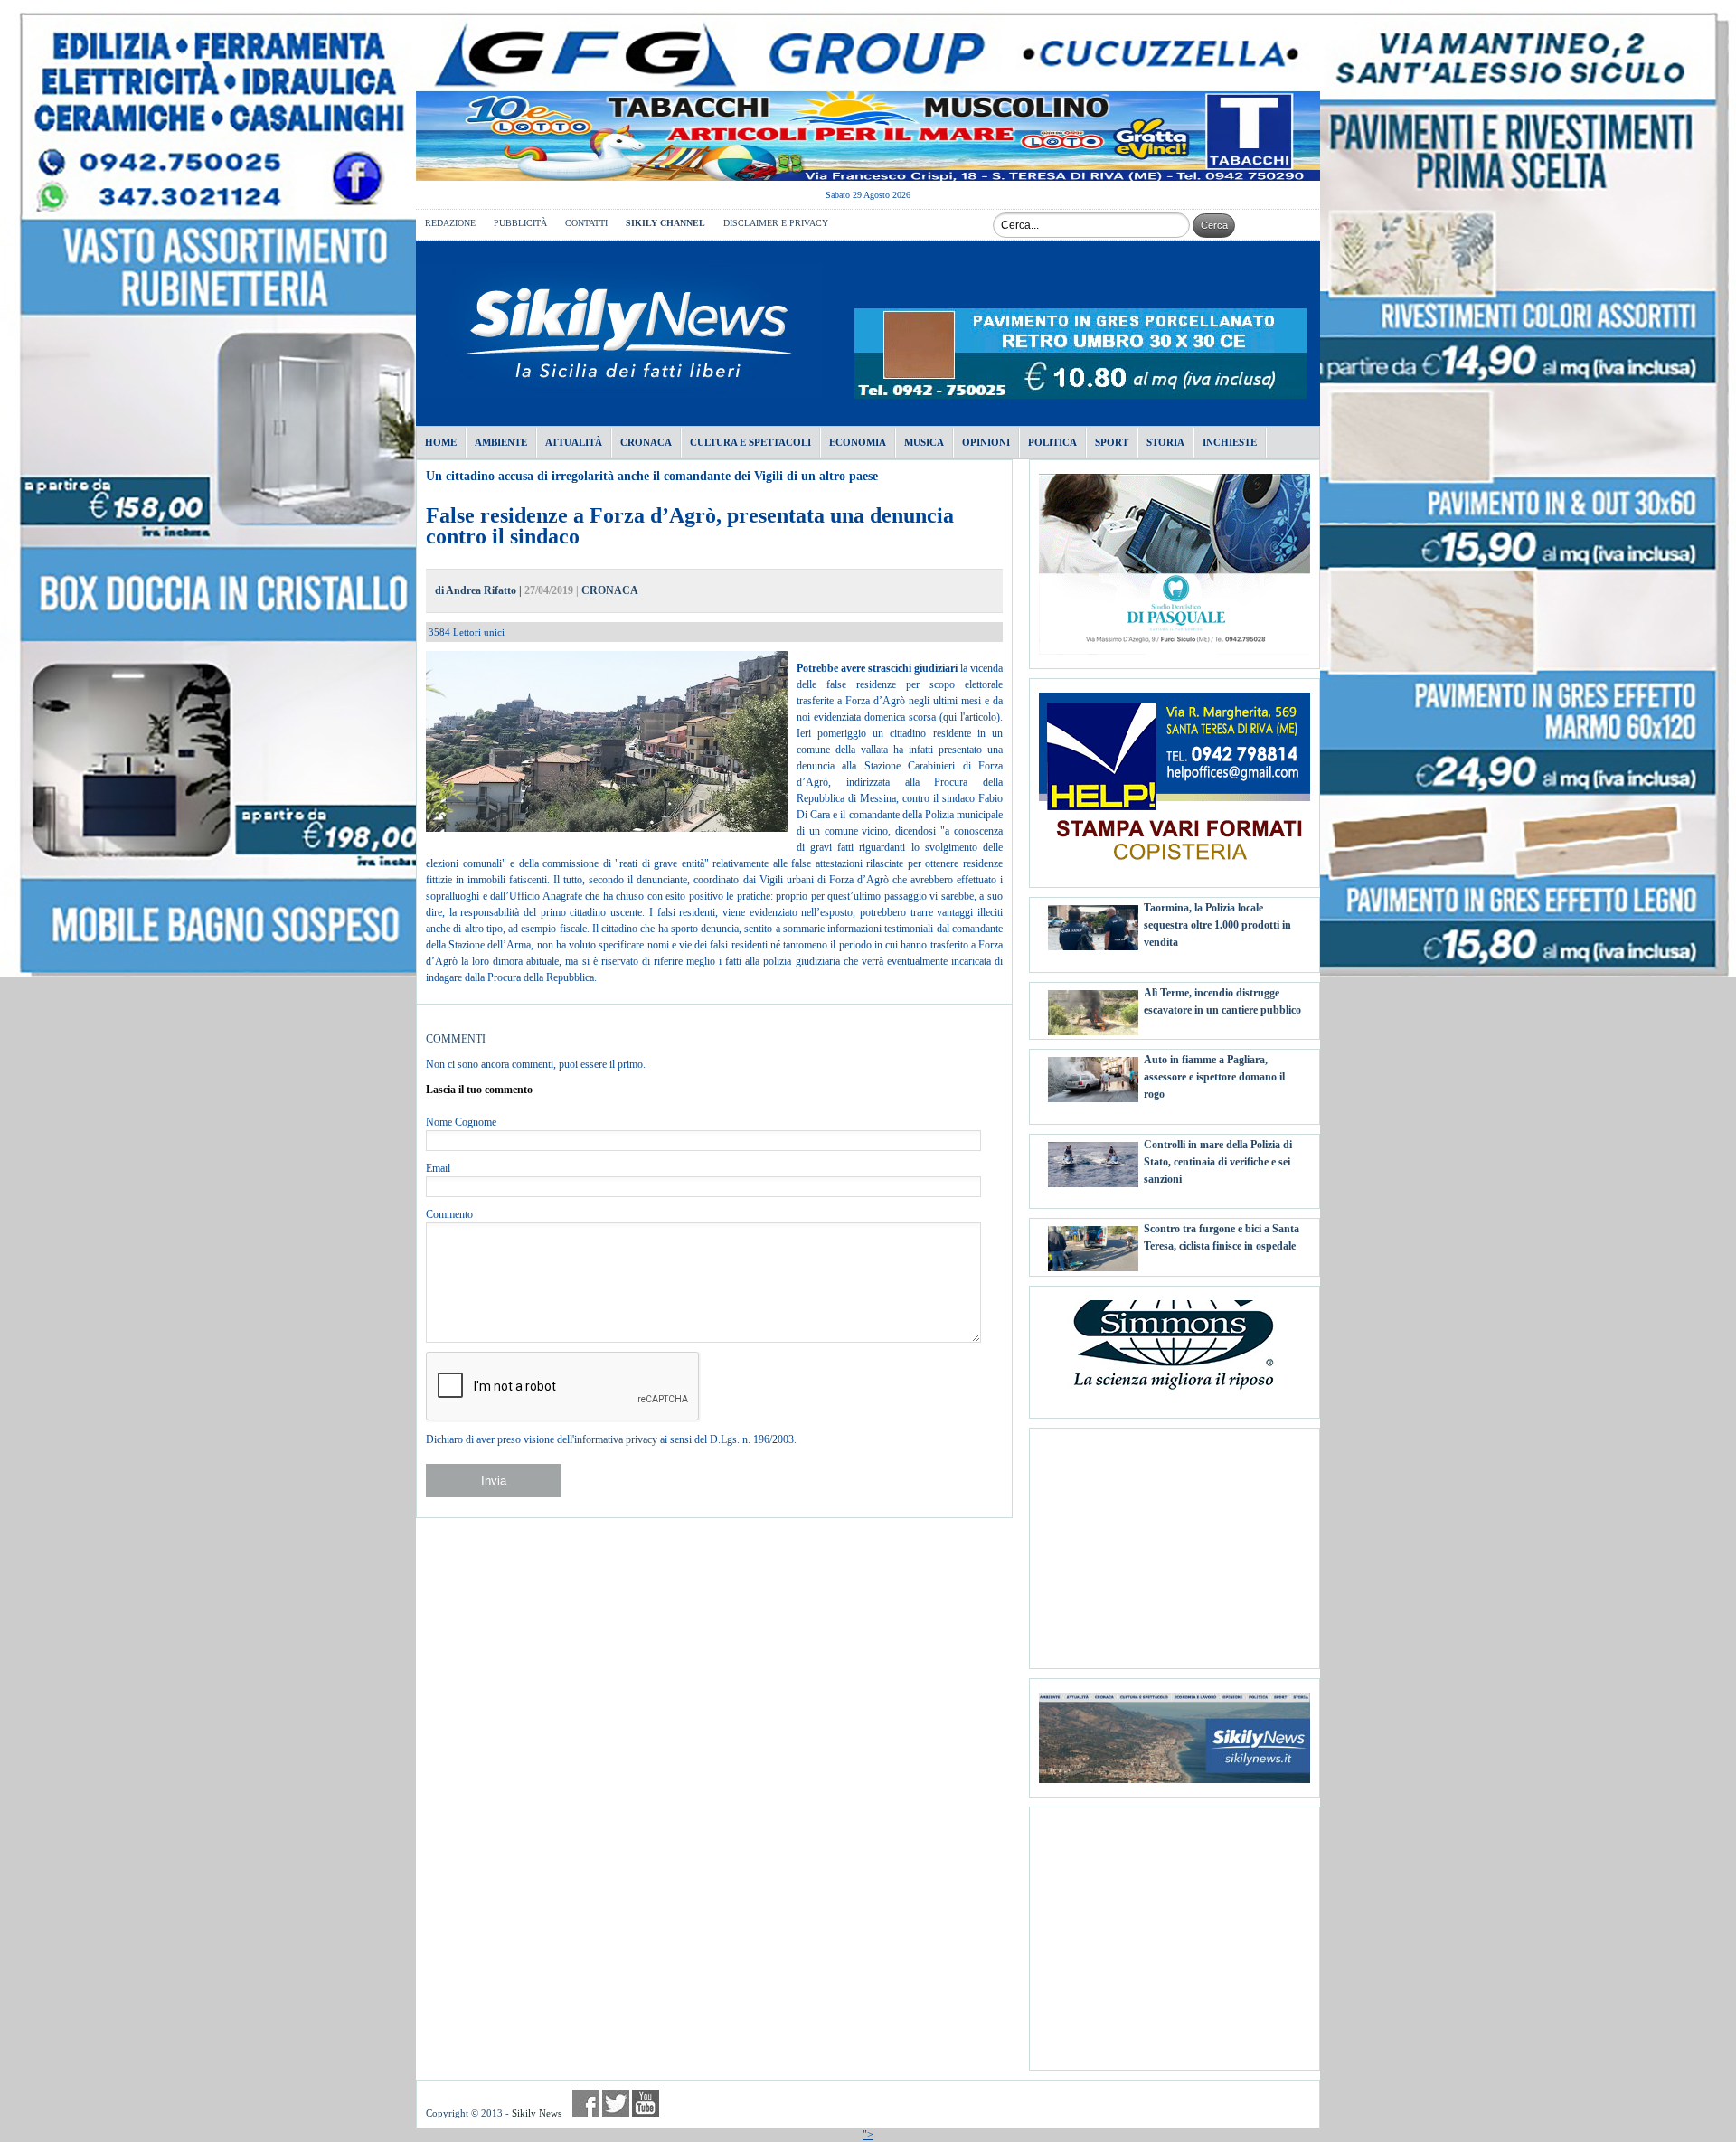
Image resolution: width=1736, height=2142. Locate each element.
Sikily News (537, 2113)
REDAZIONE (450, 223)
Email (438, 1168)
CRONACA (610, 590)
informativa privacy (616, 1439)
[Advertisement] (1175, 1542)
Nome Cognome (461, 1122)
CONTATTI (586, 223)
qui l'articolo (970, 717)
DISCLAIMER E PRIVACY (776, 223)
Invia (494, 1481)
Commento (449, 1214)
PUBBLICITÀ (520, 223)
